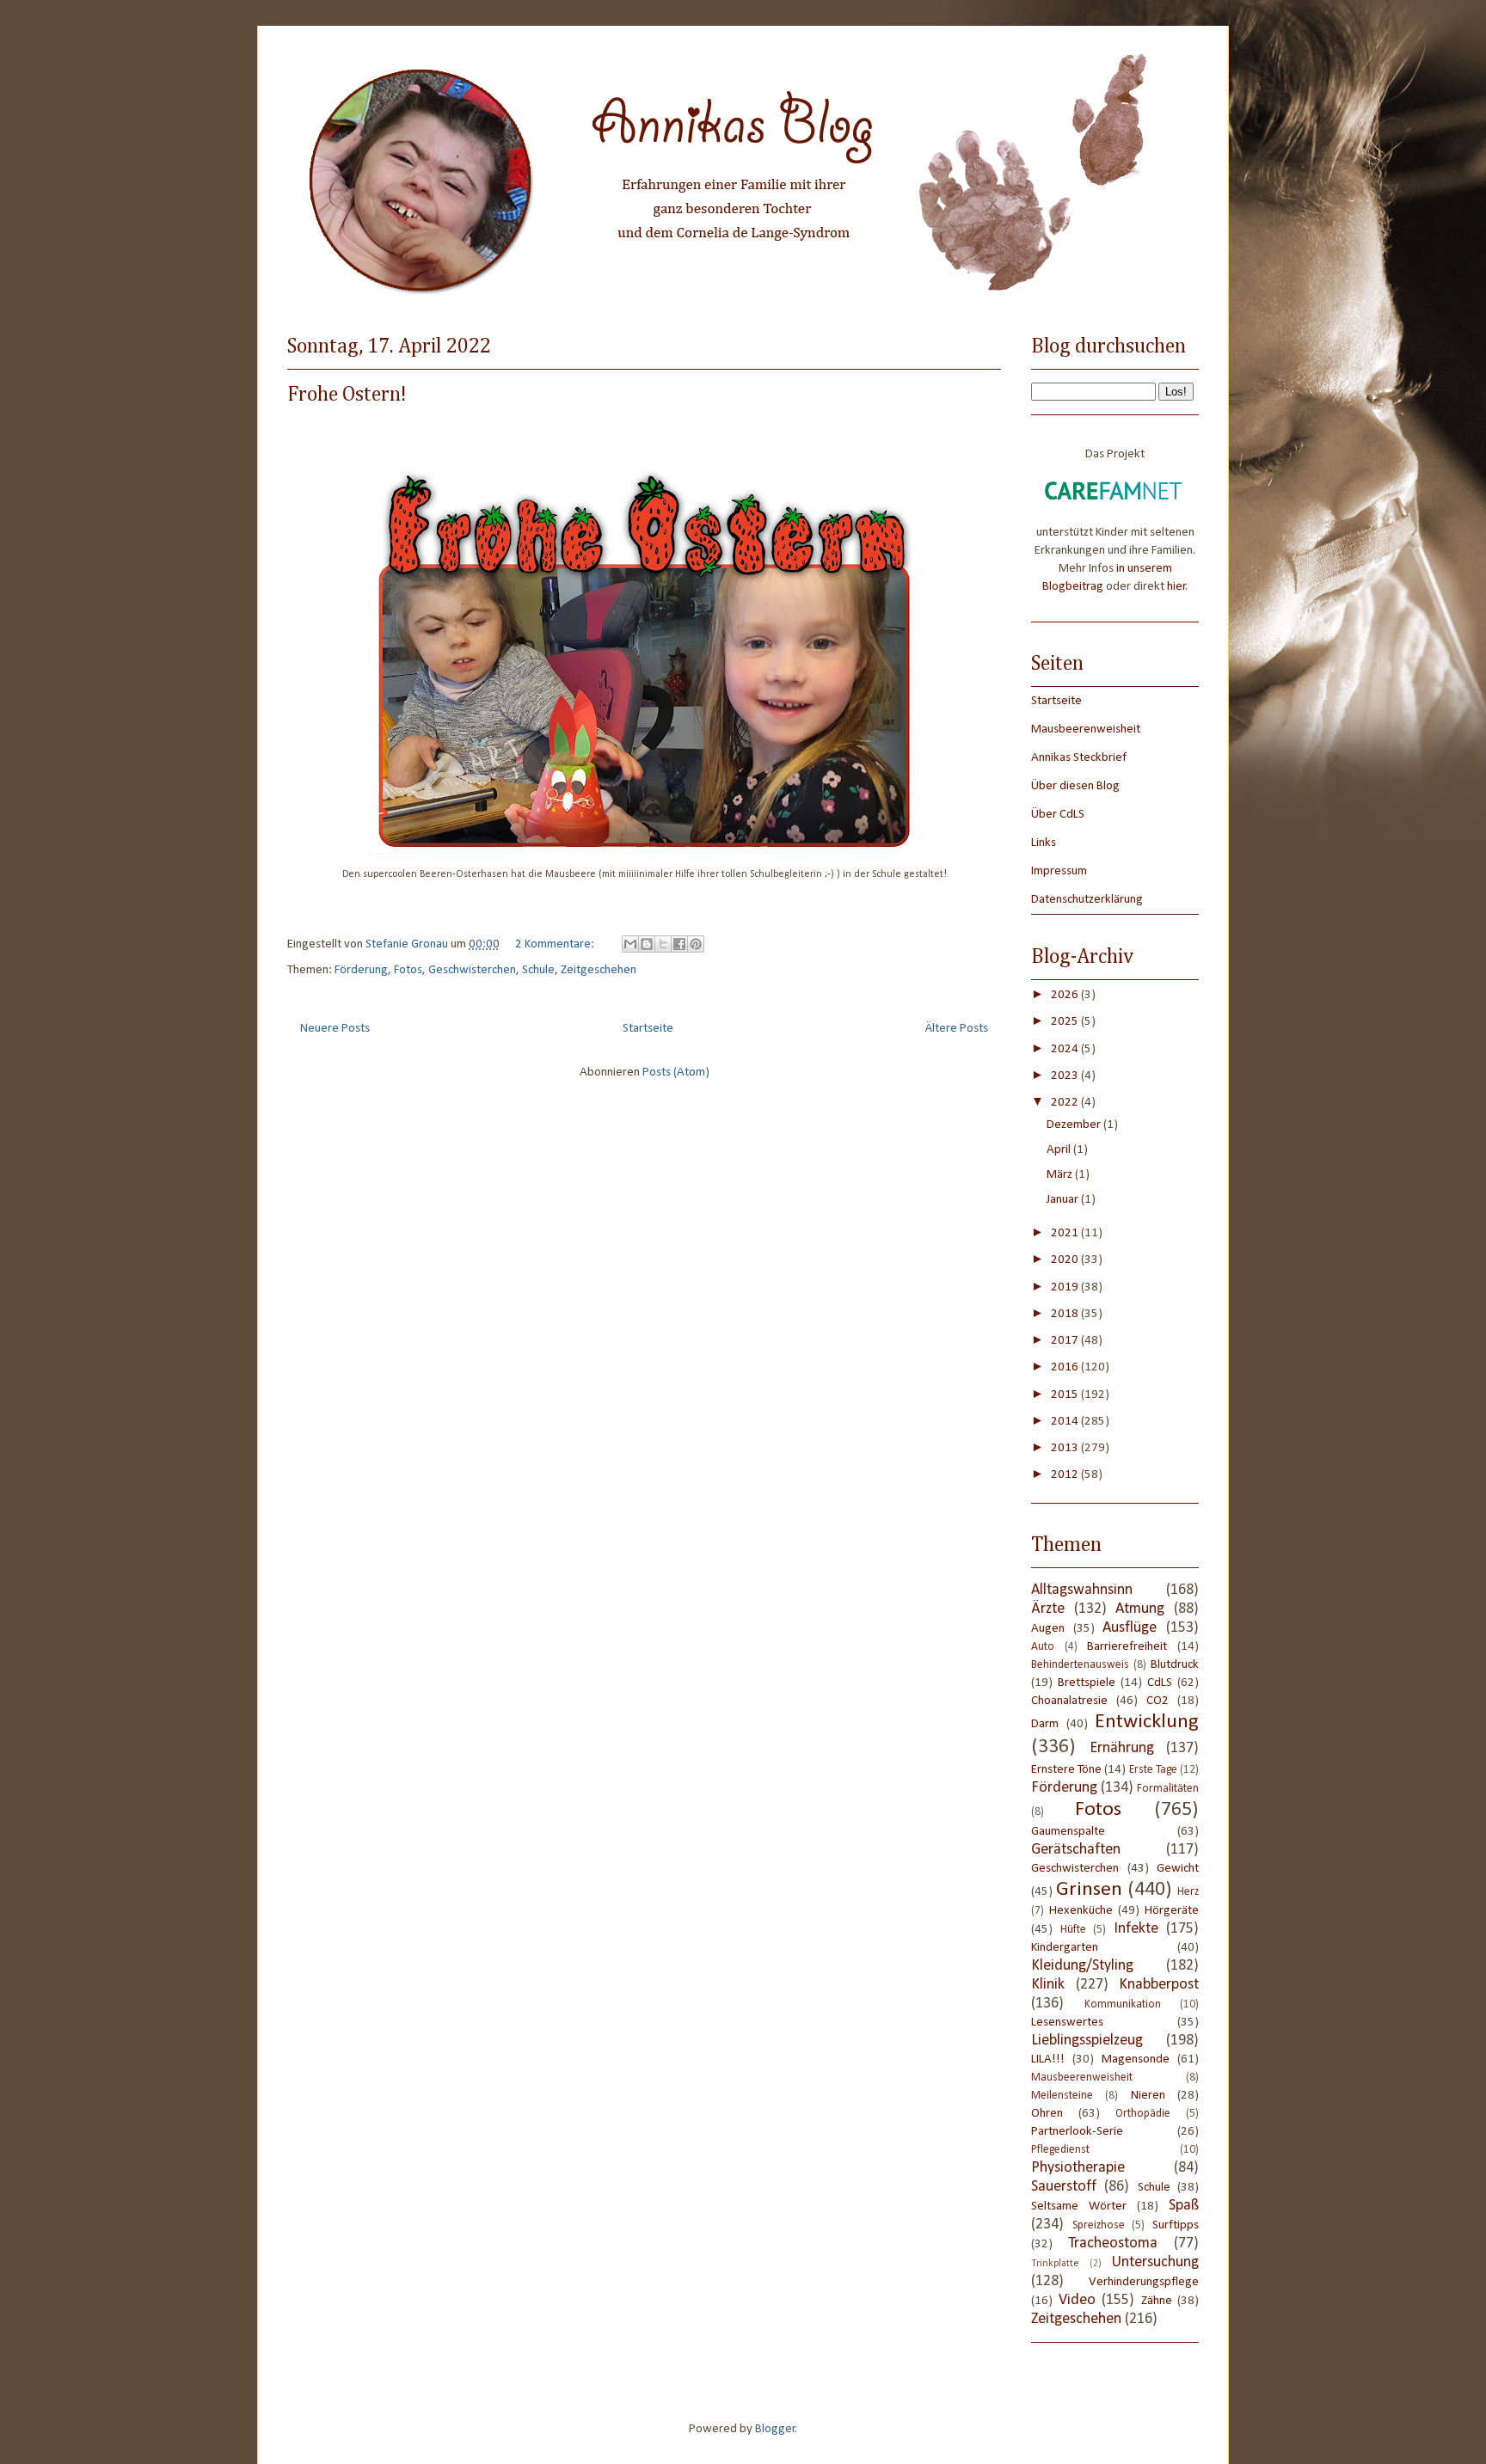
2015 (1066, 1395)
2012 (1066, 1475)
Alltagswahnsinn (1082, 1590)
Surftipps (1176, 2225)
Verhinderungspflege (1144, 2282)
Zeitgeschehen (599, 970)
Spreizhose (1099, 2225)
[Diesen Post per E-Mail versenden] (630, 944)
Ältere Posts (957, 1029)
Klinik (1048, 1985)
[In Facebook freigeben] (679, 944)
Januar (1064, 1200)
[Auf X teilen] (663, 944)
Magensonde (1136, 2059)
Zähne (1157, 2301)
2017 (1066, 1341)
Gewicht (1178, 1869)
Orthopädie (1143, 2114)
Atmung (1140, 1609)
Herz (1188, 1892)
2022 (1066, 1103)
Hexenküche (1081, 1911)
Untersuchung (1155, 2262)
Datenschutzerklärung (1087, 900)
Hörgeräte (1172, 1911)
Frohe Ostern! (347, 395)
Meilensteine (1062, 2096)
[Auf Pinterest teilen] (696, 944)
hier (1176, 587)
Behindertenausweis (1080, 1665)
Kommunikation (1123, 2004)
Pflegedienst (1060, 2150)
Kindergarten (1065, 1948)
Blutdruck (1175, 1665)
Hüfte (1073, 1930)
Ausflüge (1130, 1628)
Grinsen (1089, 1890)
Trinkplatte (1055, 2264)
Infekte (1136, 1929)
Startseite (648, 1029)
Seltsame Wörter (1079, 2207)
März (1061, 1175)
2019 (1066, 1287)
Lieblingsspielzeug (1087, 2041)
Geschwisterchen (472, 970)
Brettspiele (1087, 1683)
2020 (1066, 1260)
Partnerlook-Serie (1077, 2132)
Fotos (408, 970)
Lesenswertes (1067, 2023)
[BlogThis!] (647, 944)
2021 (1066, 1233)
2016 (1066, 1367)
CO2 (1157, 1701)
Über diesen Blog (1075, 786)
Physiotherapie (1078, 2168)
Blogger (775, 2429)
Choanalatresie (1069, 1701)
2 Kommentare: (556, 944)
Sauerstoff (1064, 2187)
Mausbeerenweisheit (1086, 729)
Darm (1045, 1724)
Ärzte (1048, 1609)
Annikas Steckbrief (1079, 758)
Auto (1043, 1647)
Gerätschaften (1076, 1850)
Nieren (1148, 2096)
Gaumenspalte (1068, 1832)
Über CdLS (1058, 815)
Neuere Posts (335, 1029)
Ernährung (1122, 1748)
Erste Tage (1153, 1770)
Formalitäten (1168, 1789)
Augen (1048, 1629)
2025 (1066, 1022)
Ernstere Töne (1066, 1770)
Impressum (1059, 871)
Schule (538, 970)
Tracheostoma (1113, 2243)
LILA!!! (1048, 2059)
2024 (1066, 1049)
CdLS (1160, 1683)
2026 (1066, 995)
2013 (1066, 1448)
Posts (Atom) (676, 1073)
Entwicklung (1147, 1722)
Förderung (361, 970)
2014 (1066, 1422)
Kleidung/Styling (1082, 1966)
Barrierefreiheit (1127, 1647)
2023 (1066, 1076)
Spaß (1184, 2206)
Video (1077, 2300)
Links (1044, 843)
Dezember (1075, 1125)
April (1060, 1150)
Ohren (1047, 2114)
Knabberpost (1159, 1985)
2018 (1066, 1314)
